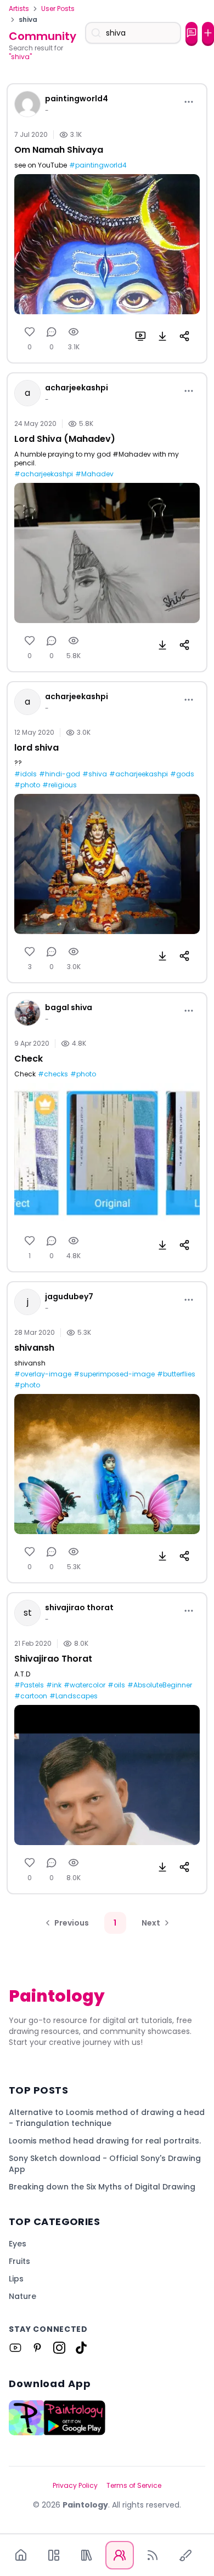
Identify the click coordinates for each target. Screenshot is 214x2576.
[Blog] (153, 2555)
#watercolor (85, 1685)
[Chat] (192, 33)
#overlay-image (43, 1374)
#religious (60, 785)
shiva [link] (28, 20)
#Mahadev (94, 474)
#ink (54, 1685)
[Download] (162, 336)
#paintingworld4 (98, 165)
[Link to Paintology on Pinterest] (37, 2348)
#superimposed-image (114, 1374)
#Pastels (29, 1685)
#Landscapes (74, 1696)
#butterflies (176, 1374)
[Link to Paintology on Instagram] (59, 2348)
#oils (116, 1685)
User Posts (58, 9)
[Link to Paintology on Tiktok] (81, 2348)
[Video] (140, 336)
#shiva (95, 774)
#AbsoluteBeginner (160, 1685)
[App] (54, 2555)
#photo (27, 785)
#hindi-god (60, 774)
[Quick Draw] (185, 2555)
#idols (26, 774)
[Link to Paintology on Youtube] (15, 2348)
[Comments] (52, 332)
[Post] (208, 33)
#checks (53, 1074)
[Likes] (30, 332)
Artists (19, 9)
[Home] (21, 2555)
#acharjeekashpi (44, 474)
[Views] (74, 332)
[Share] (184, 336)
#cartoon (31, 1696)
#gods (182, 774)
